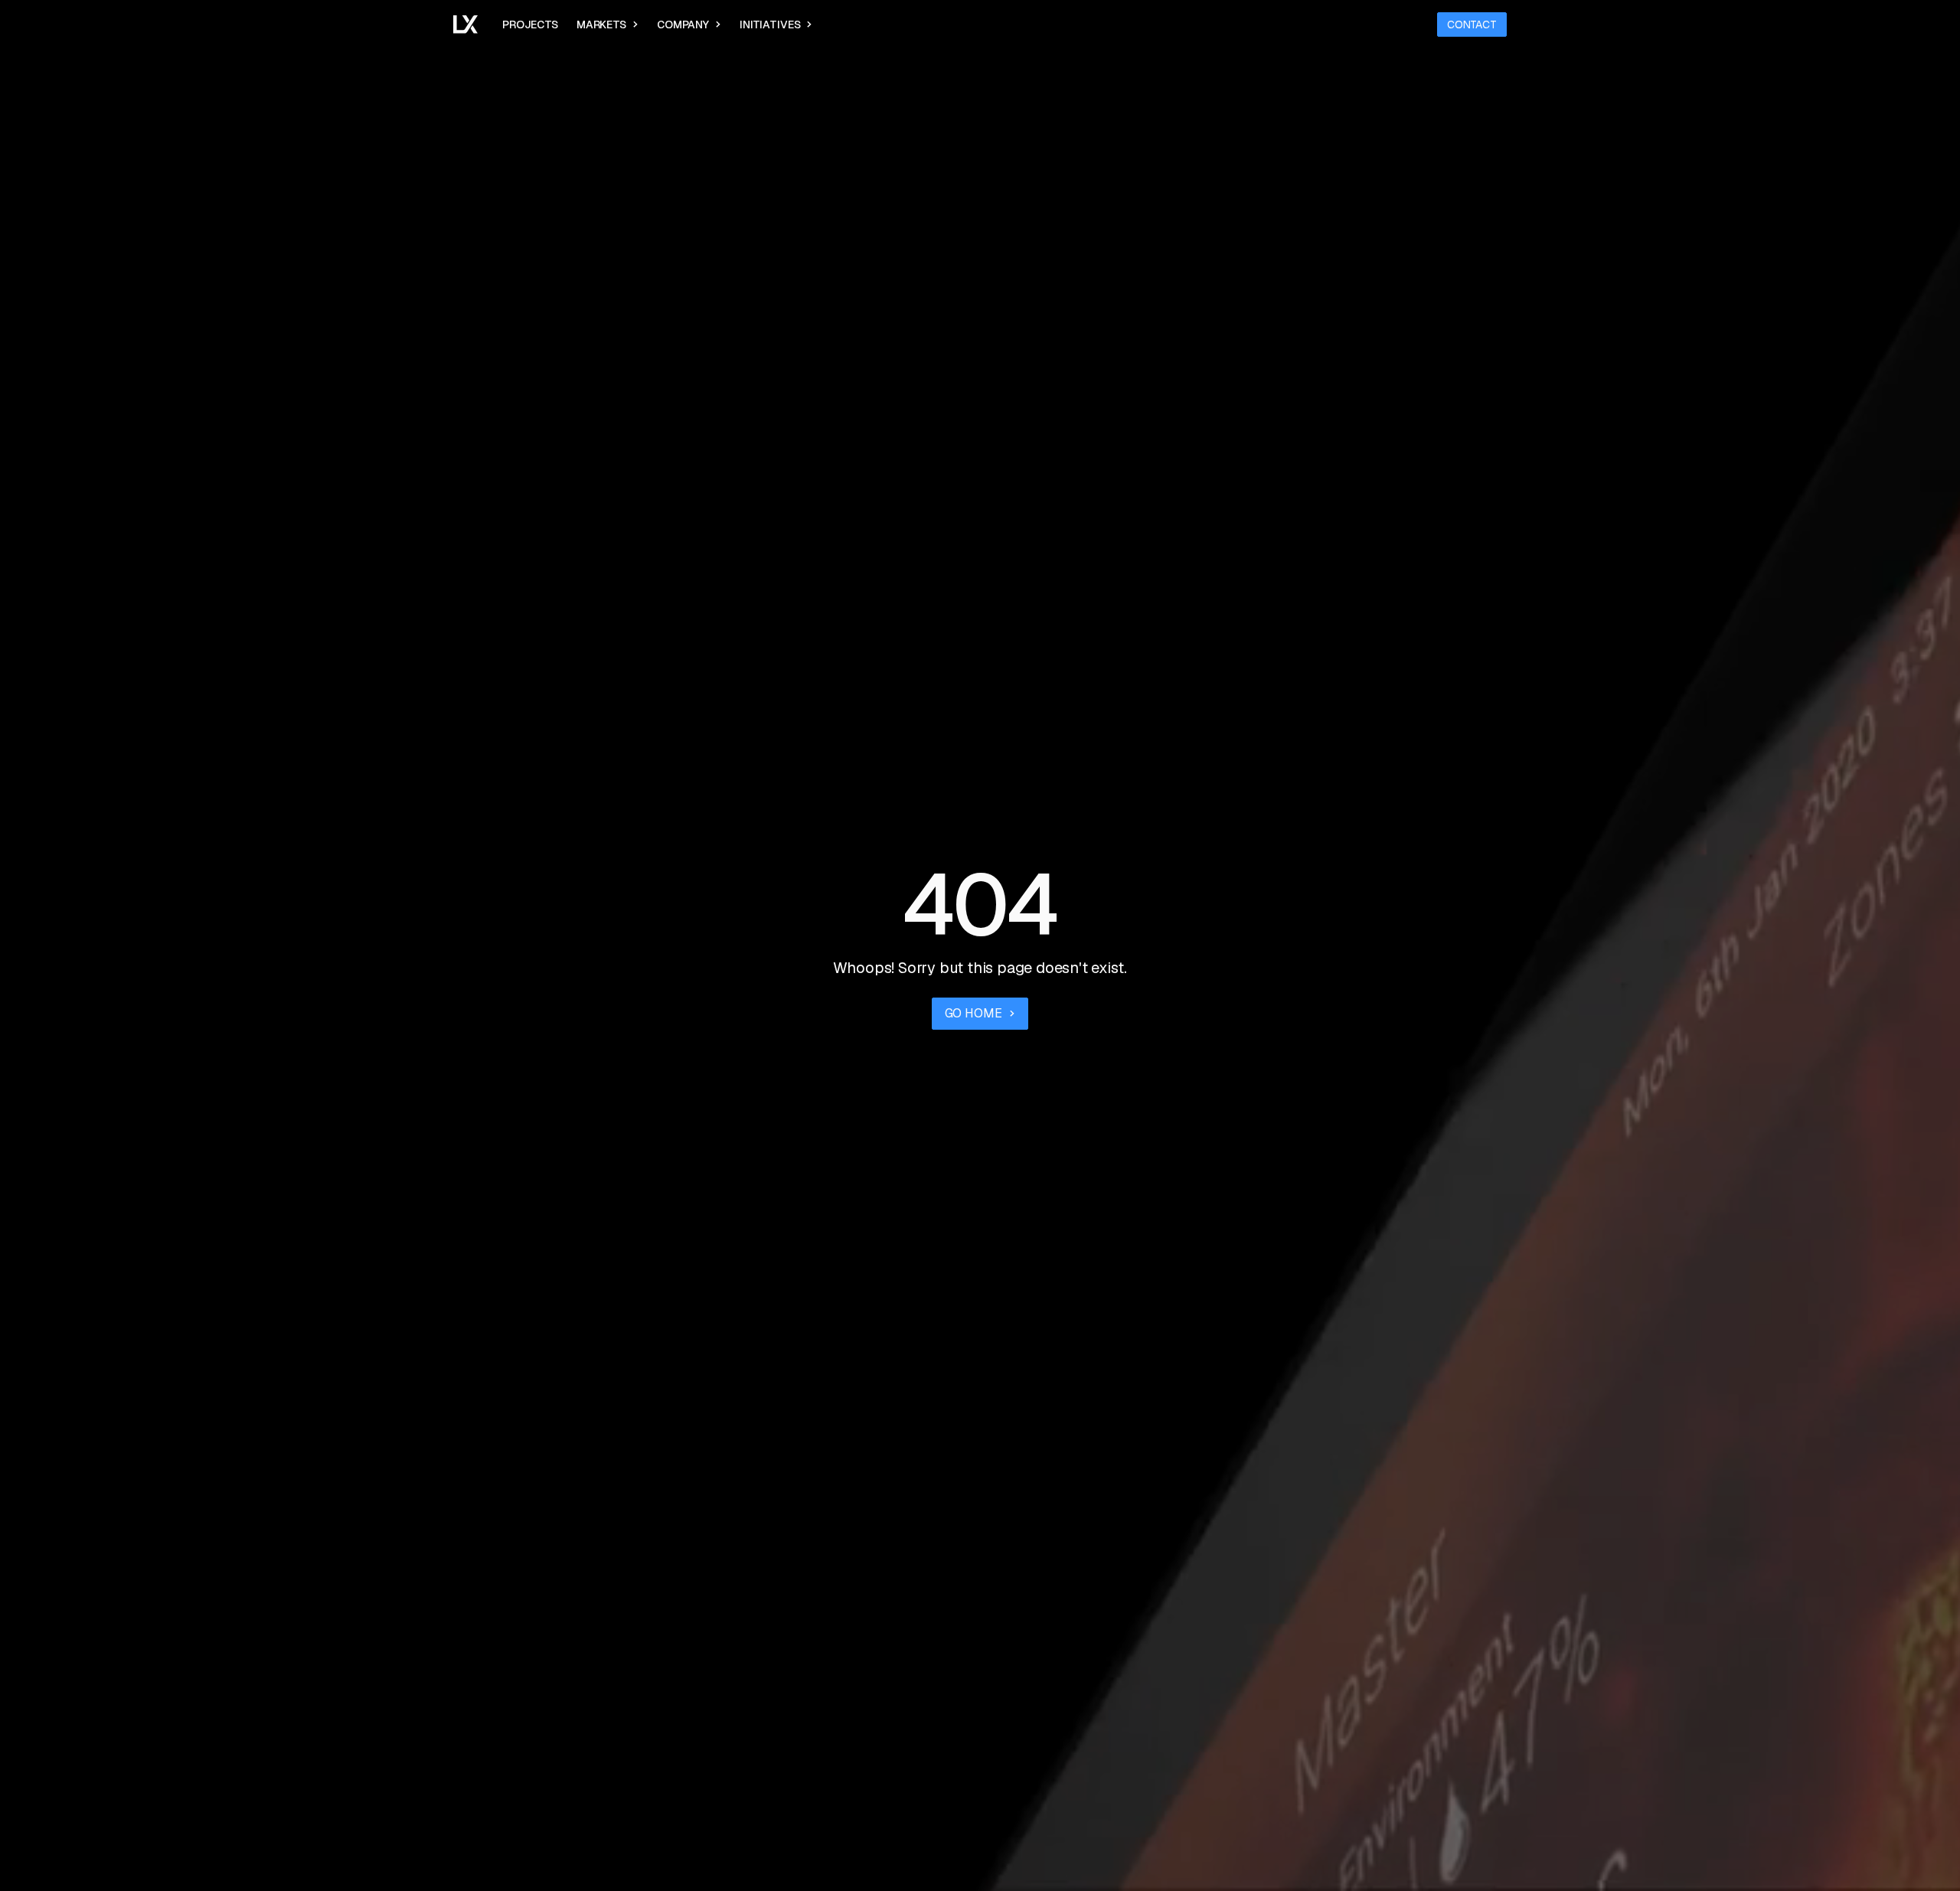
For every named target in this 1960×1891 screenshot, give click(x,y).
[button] (608, 24)
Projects (530, 24)
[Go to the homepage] (465, 24)
